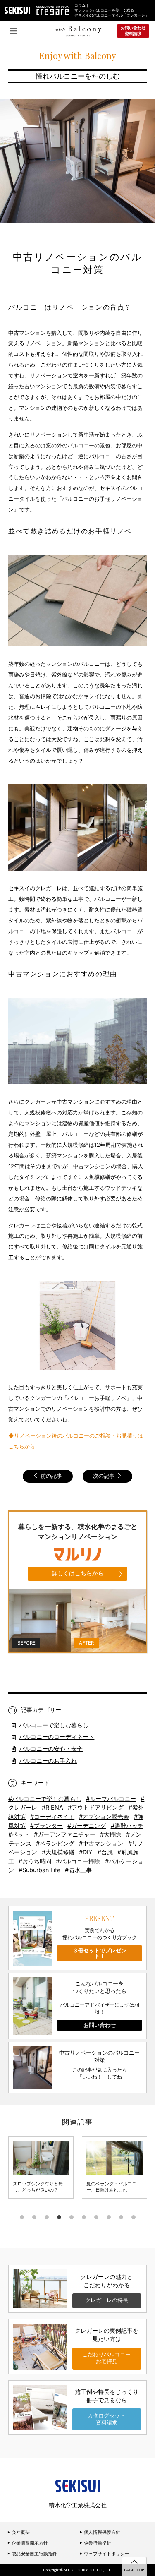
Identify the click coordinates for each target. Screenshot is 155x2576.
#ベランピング (55, 1843)
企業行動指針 (97, 2543)
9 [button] (121, 2217)
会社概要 (20, 2532)
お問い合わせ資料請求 (133, 31)
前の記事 (50, 1476)
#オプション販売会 (104, 1816)
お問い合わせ (100, 2025)
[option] (41, 2167)
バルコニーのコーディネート (57, 1737)
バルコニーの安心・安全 (51, 1749)
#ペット (19, 1834)
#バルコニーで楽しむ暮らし (45, 1799)
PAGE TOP (134, 2570)
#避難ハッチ (127, 1826)
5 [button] (72, 2217)
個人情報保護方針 (101, 2532)
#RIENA (52, 1807)
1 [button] (22, 2217)
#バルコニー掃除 (78, 1861)
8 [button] (109, 2217)
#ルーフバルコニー (111, 1799)
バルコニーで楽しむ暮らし (54, 1725)
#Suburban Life (39, 1870)
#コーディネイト (52, 1816)
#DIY (86, 1852)
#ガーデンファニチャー (65, 1834)
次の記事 (105, 1476)
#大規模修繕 (58, 1852)
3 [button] (47, 2217)
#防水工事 (78, 1870)
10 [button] (134, 2217)
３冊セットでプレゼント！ (100, 1953)
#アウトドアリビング (96, 1807)
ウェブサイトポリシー (106, 2554)
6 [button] (84, 2217)
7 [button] (96, 2217)
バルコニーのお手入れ (48, 1761)
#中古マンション (101, 1843)
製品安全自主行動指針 (34, 2554)
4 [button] (59, 2217)
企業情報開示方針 (29, 2543)
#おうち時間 (35, 1861)
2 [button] (34, 2217)
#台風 (105, 1852)
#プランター (46, 1826)
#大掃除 (111, 1834)
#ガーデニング (87, 1826)
